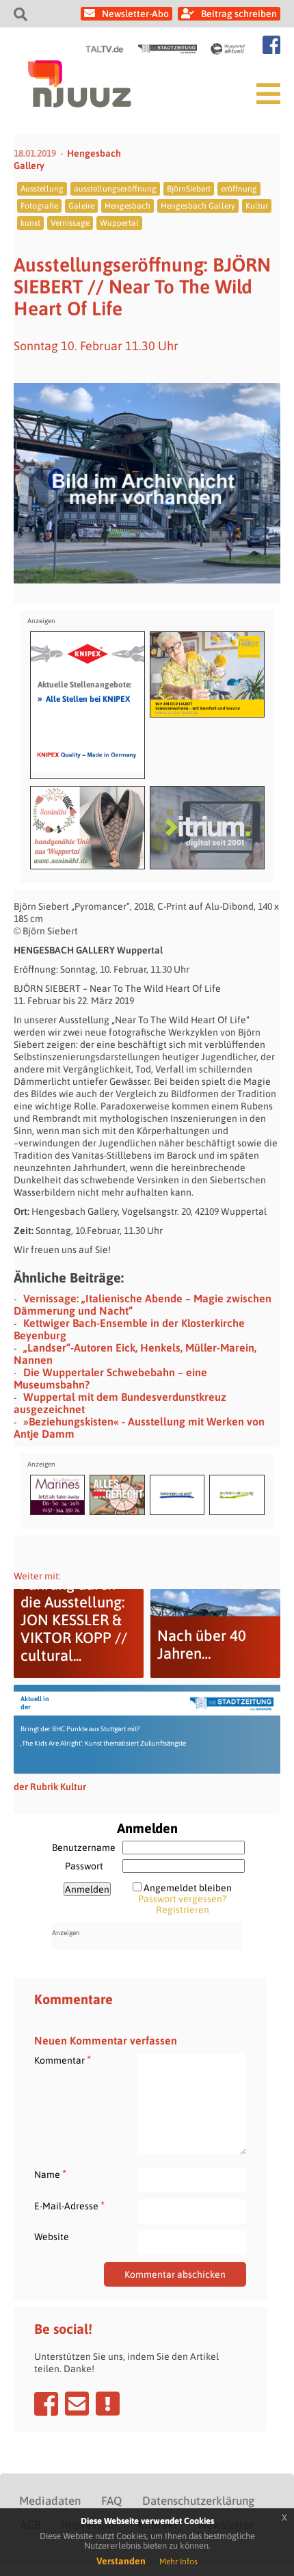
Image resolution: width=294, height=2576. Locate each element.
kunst (30, 223)
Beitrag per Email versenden (77, 2404)
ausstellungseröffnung (115, 189)
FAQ (111, 2501)
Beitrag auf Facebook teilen (46, 2404)
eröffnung (239, 189)
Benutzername (84, 1848)
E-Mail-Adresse (69, 2206)
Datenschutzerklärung (198, 2501)
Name (50, 2174)
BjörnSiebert (189, 189)
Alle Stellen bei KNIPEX (84, 698)
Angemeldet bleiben (188, 1888)
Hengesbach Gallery (198, 206)
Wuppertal (119, 223)
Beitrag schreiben (239, 14)
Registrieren (183, 1910)
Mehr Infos (178, 2562)
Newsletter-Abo (135, 14)
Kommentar (63, 2060)
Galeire (81, 206)
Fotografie (39, 206)
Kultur (257, 206)
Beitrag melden (108, 2404)
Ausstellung (42, 189)
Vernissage (70, 223)
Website (52, 2237)
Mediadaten (50, 2501)
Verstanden (121, 2561)
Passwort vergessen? (182, 1899)
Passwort (84, 1866)
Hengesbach (128, 206)
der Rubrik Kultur (50, 1787)
